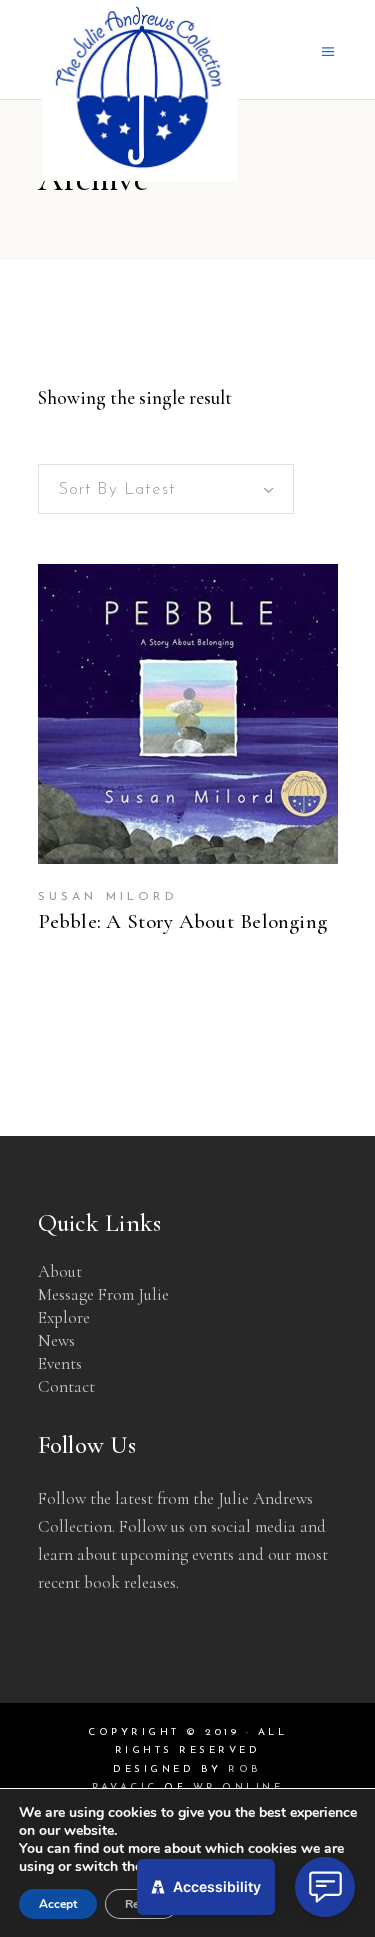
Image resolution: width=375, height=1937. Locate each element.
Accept (58, 1904)
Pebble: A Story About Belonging (183, 921)
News (56, 1340)
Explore (64, 1317)
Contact (66, 1386)
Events (60, 1363)
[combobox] (166, 489)
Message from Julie (103, 1294)
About (60, 1271)
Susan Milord (108, 897)
